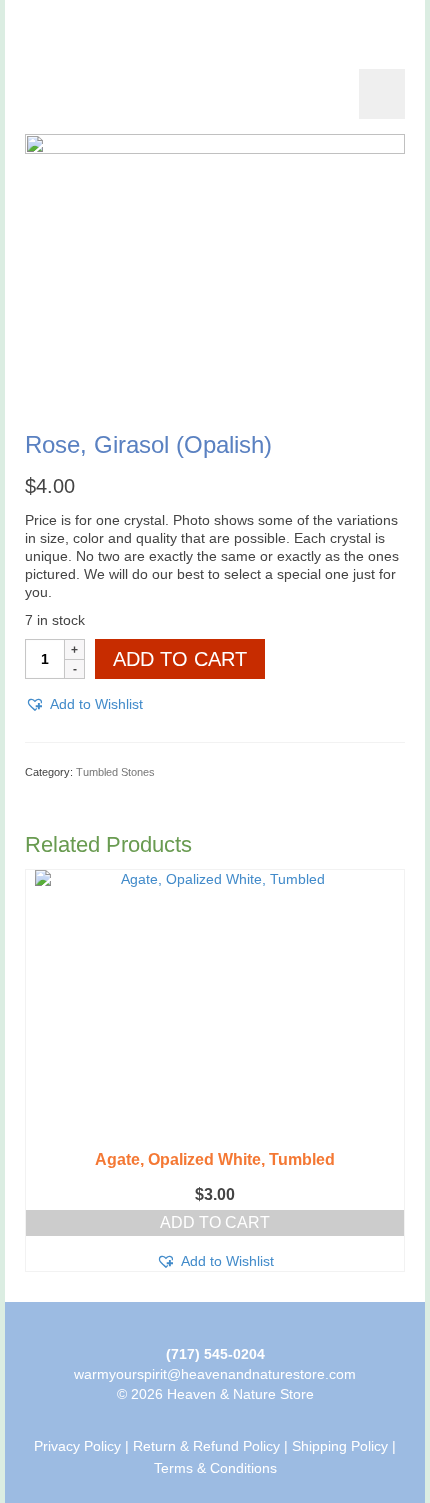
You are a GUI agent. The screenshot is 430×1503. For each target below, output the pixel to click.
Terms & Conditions (215, 1468)
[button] (84, 704)
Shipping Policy (340, 1446)
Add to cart (180, 659)
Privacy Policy (77, 1446)
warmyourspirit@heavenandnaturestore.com (215, 1374)
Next (387, 1070)
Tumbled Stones (115, 772)
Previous (42, 1070)
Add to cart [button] (215, 1222)
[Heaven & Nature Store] (215, 30)
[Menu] (382, 94)
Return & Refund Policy (206, 1446)
